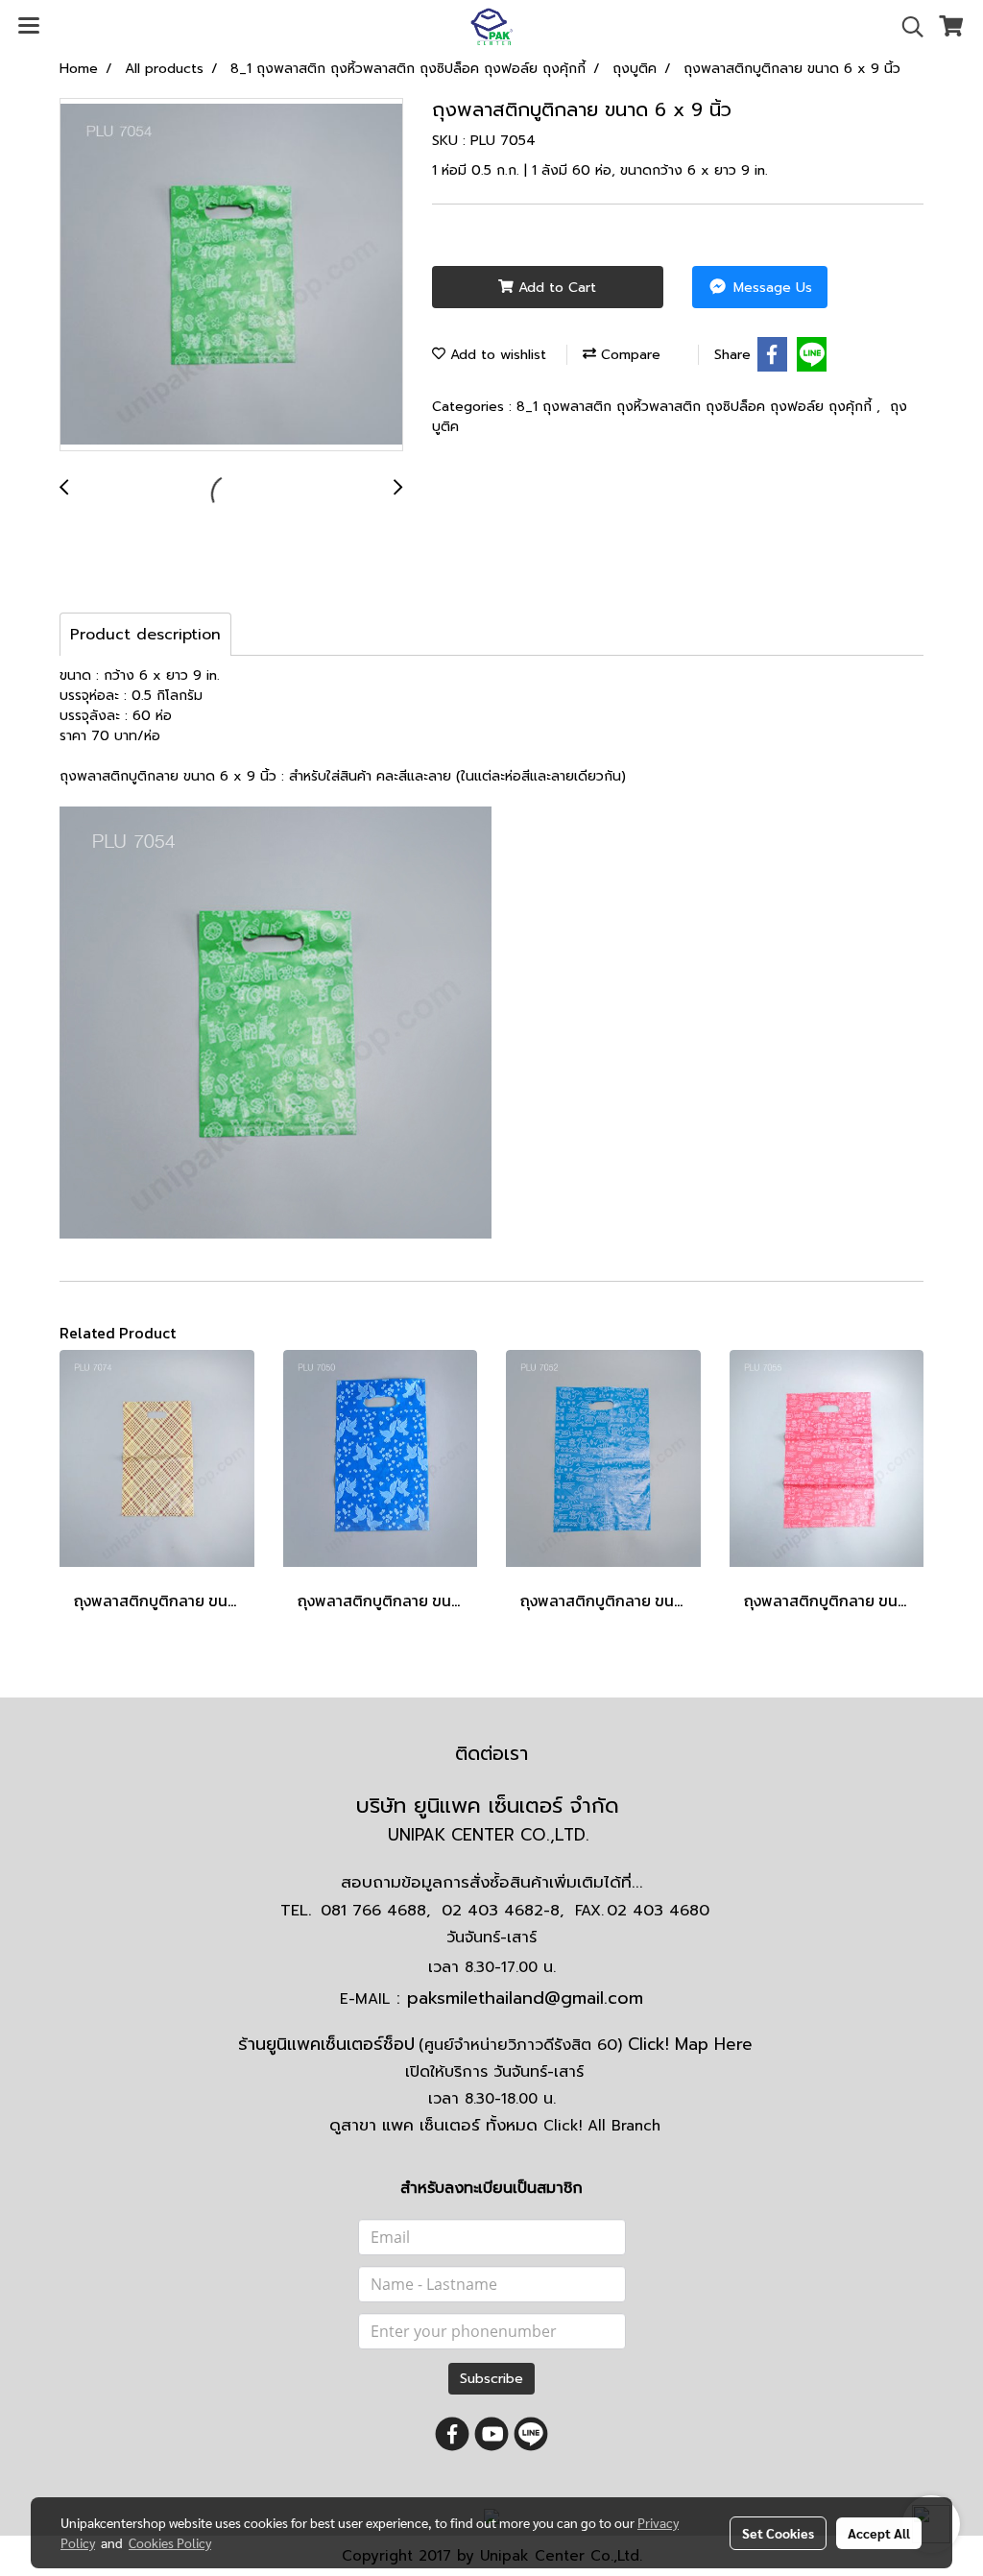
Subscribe (491, 2379)
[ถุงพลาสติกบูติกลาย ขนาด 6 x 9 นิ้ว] (231, 276)
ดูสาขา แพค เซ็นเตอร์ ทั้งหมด (495, 2125)
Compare (628, 355)
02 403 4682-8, (503, 1911)
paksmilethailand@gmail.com (525, 1998)
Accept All (879, 2533)
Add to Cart (555, 288)
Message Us (770, 288)
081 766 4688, (375, 1911)
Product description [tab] (145, 635)
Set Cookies (778, 2533)
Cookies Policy (170, 2542)
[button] (906, 27)
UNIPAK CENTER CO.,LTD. (491, 1835)
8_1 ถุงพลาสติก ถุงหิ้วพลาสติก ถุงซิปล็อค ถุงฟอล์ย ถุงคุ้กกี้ (696, 407)
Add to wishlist (496, 355)
